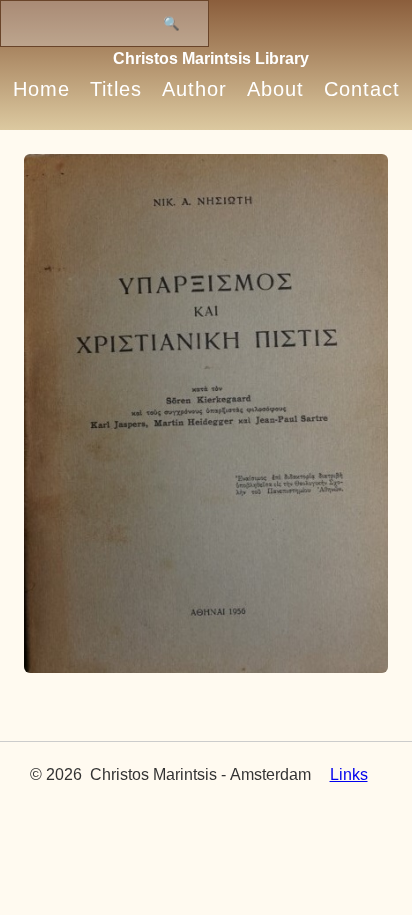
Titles (116, 89)
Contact (362, 89)
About (275, 89)
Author (194, 89)
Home (41, 89)
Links (349, 774)
